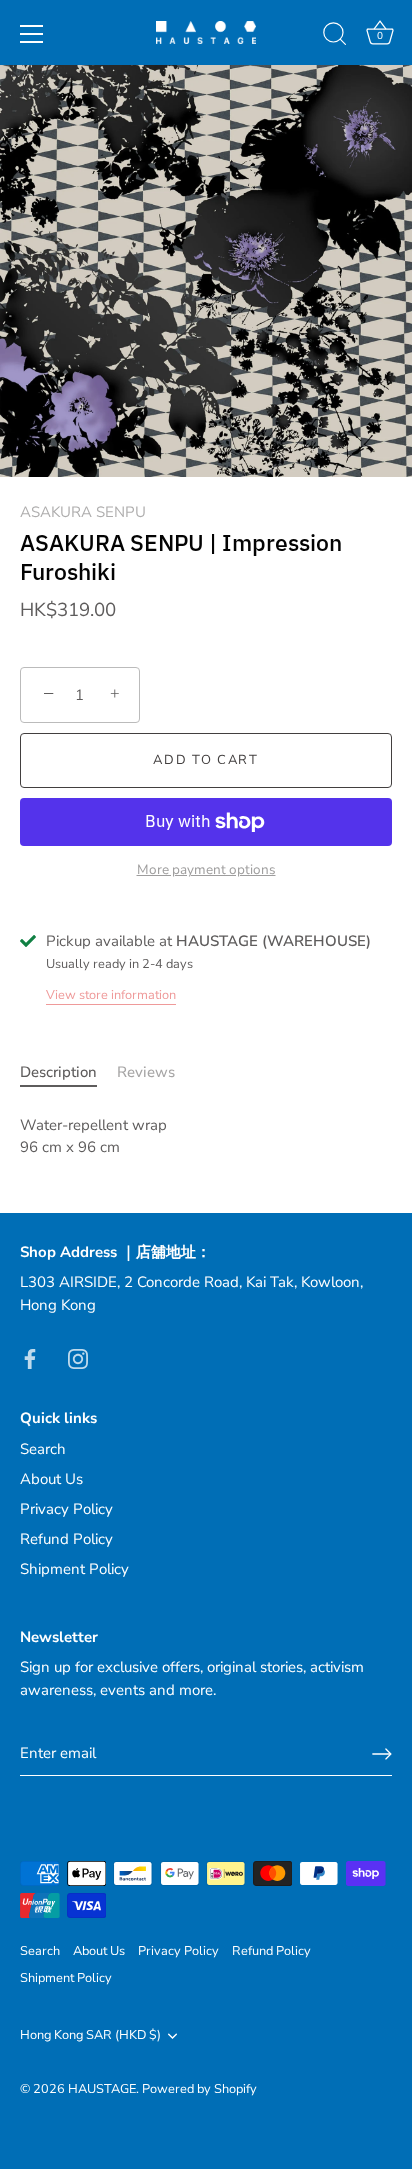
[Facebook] (30, 1357)
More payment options (206, 869)
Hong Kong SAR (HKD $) (90, 2036)
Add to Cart (206, 760)
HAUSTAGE (102, 2089)
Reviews (146, 1072)
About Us (51, 1479)
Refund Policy (66, 1539)
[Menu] (32, 34)
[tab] (68, 1072)
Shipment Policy (74, 1569)
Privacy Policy (66, 1509)
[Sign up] (382, 1754)
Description (58, 1072)
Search (43, 1449)
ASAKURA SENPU (83, 512)
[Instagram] (78, 1357)
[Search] (335, 37)
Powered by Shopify (199, 2089)
